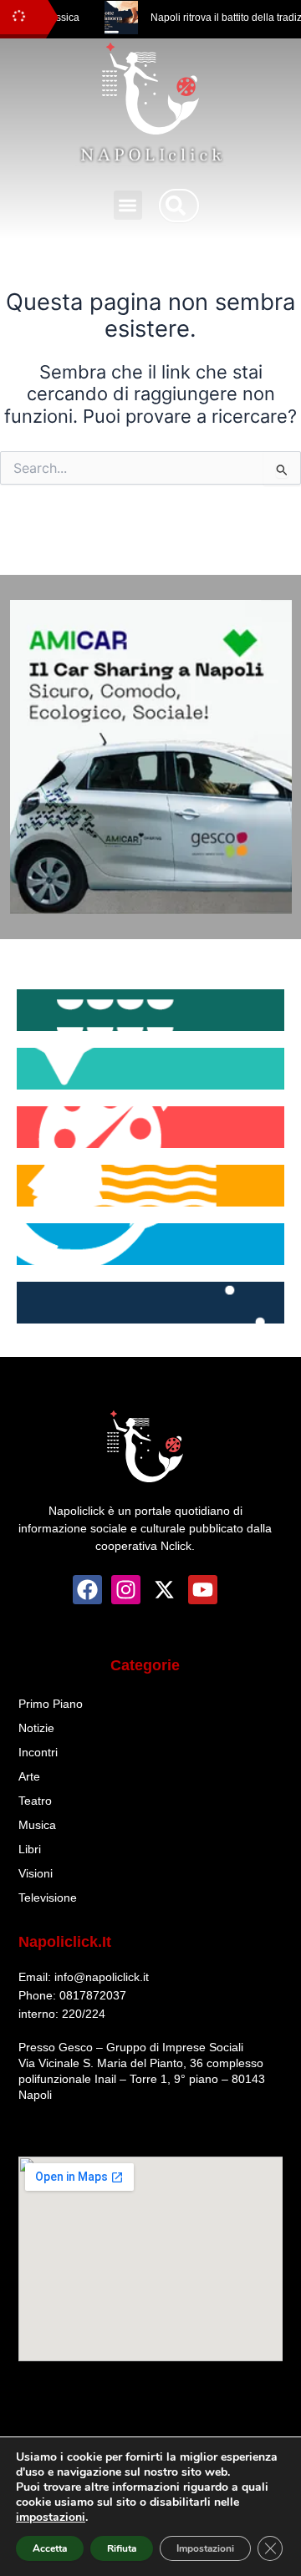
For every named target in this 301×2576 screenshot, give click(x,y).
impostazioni (51, 2518)
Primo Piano (51, 1704)
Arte (29, 1776)
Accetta (50, 2548)
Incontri (38, 1752)
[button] (128, 205)
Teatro (35, 1801)
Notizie (36, 1728)
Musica (37, 1825)
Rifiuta (122, 2548)
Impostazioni (205, 2548)
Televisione (48, 1898)
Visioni (36, 1873)
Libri (30, 1849)
